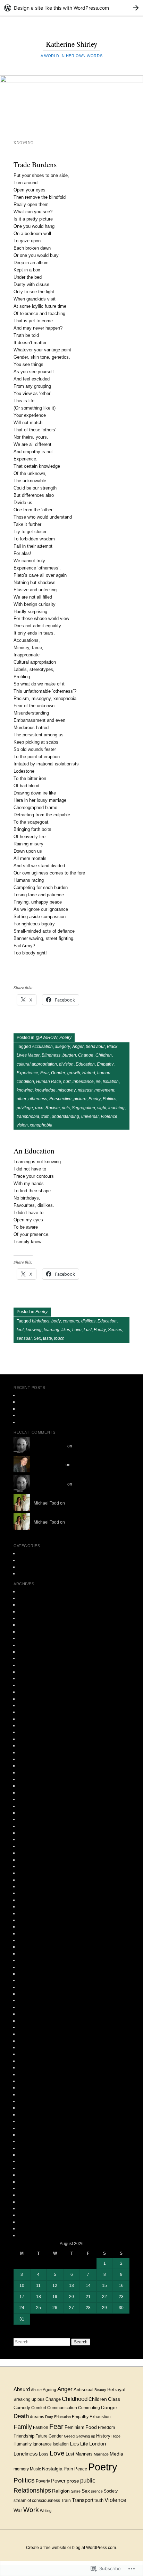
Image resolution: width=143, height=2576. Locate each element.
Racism (53, 1108)
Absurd (22, 2389)
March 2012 (29, 2135)
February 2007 (32, 2202)
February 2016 (32, 1866)
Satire (76, 2491)
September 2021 (34, 1658)
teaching (116, 1108)
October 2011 (31, 2168)
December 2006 (33, 2215)
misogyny (67, 1090)
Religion (61, 2491)
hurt (67, 1081)
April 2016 (28, 1853)
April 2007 (28, 2188)
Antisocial (83, 2390)
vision (22, 1125)
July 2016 (27, 1833)
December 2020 (33, 1699)
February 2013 (32, 2074)
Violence (109, 1116)
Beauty (100, 2390)
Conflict (25, 1422)
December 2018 (33, 1739)
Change (86, 1055)
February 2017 (32, 1799)
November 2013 (33, 2014)
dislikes (88, 1321)
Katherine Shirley (72, 44)
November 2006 (33, 2222)
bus (41, 2399)
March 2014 (29, 1987)
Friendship (24, 2436)
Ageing (49, 2390)
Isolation (111, 1081)
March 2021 (29, 1678)
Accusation (42, 1047)
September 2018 (34, 1745)
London (98, 2444)
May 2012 (27, 2121)
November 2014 (33, 1933)
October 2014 (31, 1940)
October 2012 (31, 2088)
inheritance (83, 1081)
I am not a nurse (88, 1484)
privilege (25, 1108)
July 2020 (27, 1712)
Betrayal (116, 2389)
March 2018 (29, 1759)
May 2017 (27, 1786)
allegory (62, 1047)
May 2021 (27, 1665)
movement (104, 1090)
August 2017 (30, 1772)
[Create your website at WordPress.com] (71, 8)
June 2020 (28, 1719)
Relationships (32, 2490)
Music (35, 2469)
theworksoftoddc (49, 1465)
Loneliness (26, 2454)
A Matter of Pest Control (40, 1409)
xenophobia (41, 1125)
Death (21, 2416)
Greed (69, 2436)
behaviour (95, 1047)
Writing (46, 2511)
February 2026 (32, 1598)
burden (69, 1055)
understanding (65, 1116)
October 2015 (31, 1880)
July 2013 (27, 2041)
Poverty (43, 2481)
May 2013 (27, 2054)
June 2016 (28, 1839)
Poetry (65, 1038)
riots (66, 1108)
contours (71, 1321)
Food (91, 2427)
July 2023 (27, 1605)
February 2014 (32, 1994)
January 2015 (31, 1927)
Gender (58, 1073)
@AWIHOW (46, 1038)
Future (41, 2436)
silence (97, 2491)
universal (90, 1116)
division (66, 1064)
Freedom (106, 2427)
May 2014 (27, 1974)
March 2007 (29, 2195)
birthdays (41, 1321)
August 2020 (30, 1705)
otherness (38, 1099)
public (88, 2480)
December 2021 (33, 1645)
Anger (78, 1047)
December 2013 (33, 2007)
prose (23, 1567)
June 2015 (28, 1900)
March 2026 (29, 1591)
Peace (81, 2469)
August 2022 (30, 1625)
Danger (109, 2407)
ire (98, 1081)
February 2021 (32, 1685)
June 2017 (28, 1779)
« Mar (19, 2335)
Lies (74, 2444)
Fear (45, 1073)
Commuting (89, 2408)
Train (66, 2501)
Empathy (105, 1064)
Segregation (83, 1108)
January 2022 (31, 1638)
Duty (49, 2417)
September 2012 (34, 2094)
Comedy (22, 2408)
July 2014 (27, 1960)
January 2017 (31, 1806)
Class (114, 2399)
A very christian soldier (39, 1402)
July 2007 (27, 2175)
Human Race (49, 1081)
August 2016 (30, 1826)
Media (116, 2454)
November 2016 (33, 1813)
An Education (34, 1151)
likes (66, 1330)
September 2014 (34, 1947)
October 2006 (31, 2228)
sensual (24, 1338)
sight (102, 1108)
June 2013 (28, 2047)
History (103, 2436)
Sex (37, 1338)
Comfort (39, 2408)
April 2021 (28, 1672)
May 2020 (27, 1725)
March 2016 (29, 1860)
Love (77, 1330)
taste (48, 1338)
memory (21, 2469)
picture (80, 1099)
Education (85, 1064)
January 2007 (31, 2208)
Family (23, 2427)
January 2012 (31, 2148)
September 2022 (34, 1618)
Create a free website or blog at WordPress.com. (71, 2548)
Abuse (36, 2390)
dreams (37, 2417)
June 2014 (28, 1967)
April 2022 (28, 1632)
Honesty (26, 1415)
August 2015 (30, 1886)
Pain (68, 2469)
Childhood (75, 2399)
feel (20, 1330)
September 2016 (34, 1819)
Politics (110, 1099)
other (22, 1099)
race (39, 1108)
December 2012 (33, 2081)
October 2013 (31, 2021)
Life (84, 2444)
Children (104, 1055)
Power (58, 2481)
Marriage (101, 2454)
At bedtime (76, 1522)
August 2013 (30, 2034)
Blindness (51, 1055)
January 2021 (31, 1692)
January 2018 (31, 1766)
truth (45, 1116)
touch (59, 1338)
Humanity (23, 2444)
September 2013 (34, 2027)
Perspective (60, 1099)
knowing (25, 1090)
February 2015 (32, 1920)
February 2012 (32, 2141)
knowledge (45, 1090)
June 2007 (28, 2182)
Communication (62, 2408)
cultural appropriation (37, 1064)
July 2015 (27, 1893)
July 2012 (27, 2108)
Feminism (74, 2427)
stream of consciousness (37, 2500)
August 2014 (30, 1954)
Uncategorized (32, 1573)
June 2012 (28, 2115)
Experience (27, 1073)
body (56, 1321)
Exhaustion (100, 2417)
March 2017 (29, 1793)
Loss (44, 2454)
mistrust (85, 1090)
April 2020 (28, 1732)
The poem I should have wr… (101, 1446)
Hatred (89, 1073)
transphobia (28, 1116)
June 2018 (28, 1752)
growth (74, 1073)
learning (52, 1330)
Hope (116, 2436)
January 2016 (31, 1873)
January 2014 (31, 2000)
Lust (88, 1330)
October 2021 (31, 1652)
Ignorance (42, 2444)
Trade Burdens (35, 164)
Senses (115, 1330)
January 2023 (31, 1612)
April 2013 (28, 2061)
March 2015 (29, 1913)
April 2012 (28, 2128)
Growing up (85, 2436)
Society (111, 2491)
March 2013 (29, 2067)
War (18, 2510)
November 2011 (33, 2161)
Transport (83, 2500)
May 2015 (27, 1906)
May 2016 (27, 1846)
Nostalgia (52, 2469)
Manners (84, 2454)
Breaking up (25, 2399)
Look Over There (34, 1395)
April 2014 (28, 1980)
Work (31, 2510)
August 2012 (30, 2101)
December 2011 (33, 2155)
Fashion (41, 2427)
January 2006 (31, 2235)
